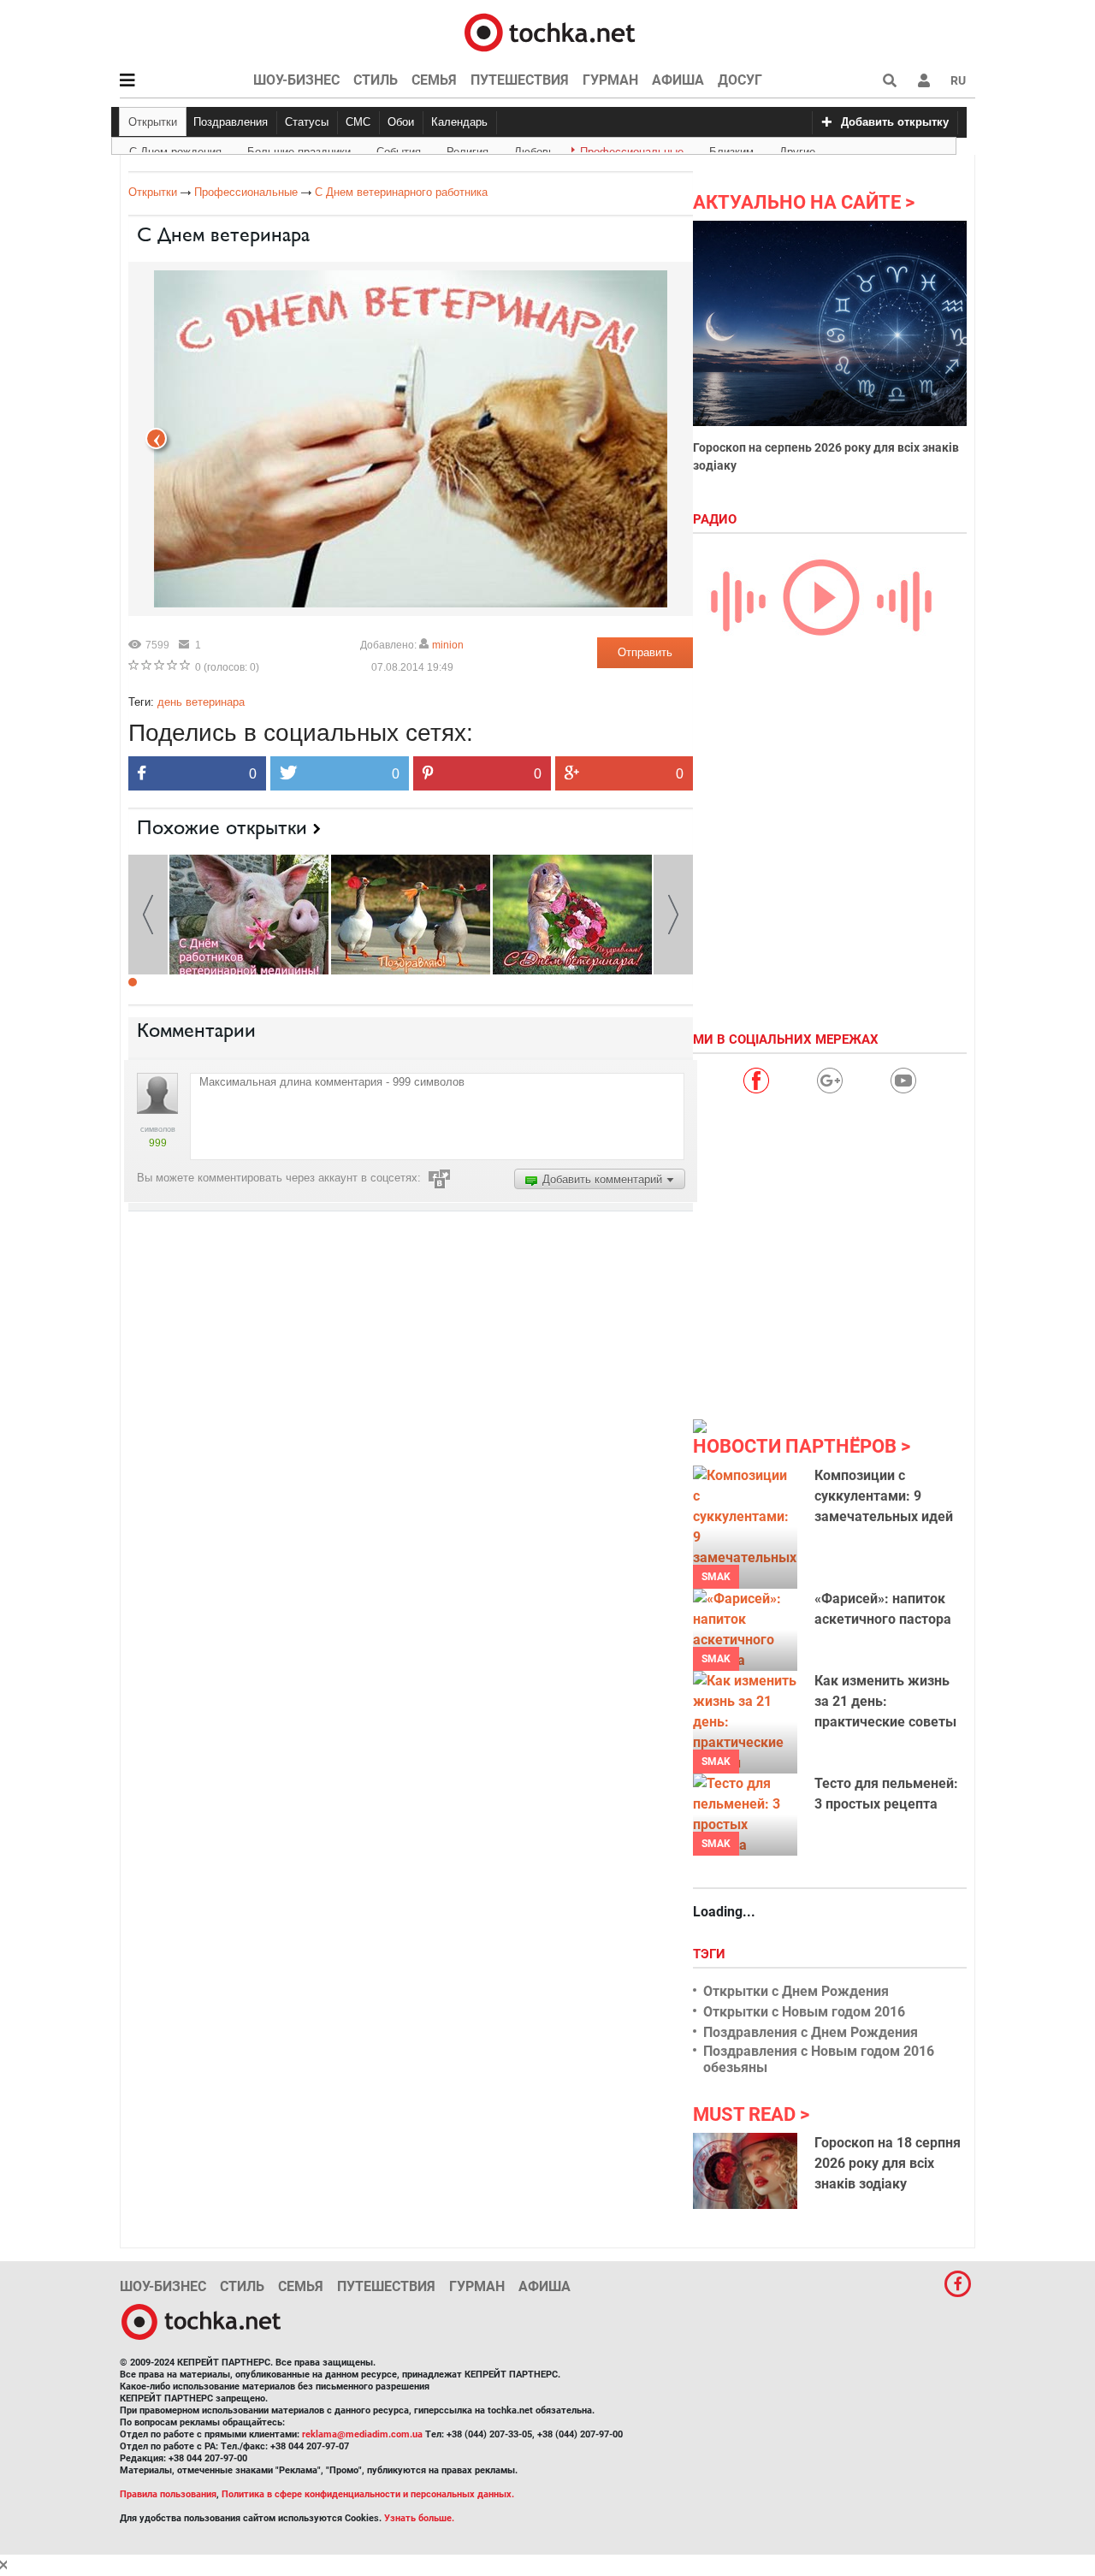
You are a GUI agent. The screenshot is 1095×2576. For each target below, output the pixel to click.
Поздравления (231, 122)
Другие (797, 149)
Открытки (153, 122)
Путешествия (520, 80)
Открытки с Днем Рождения (796, 1991)
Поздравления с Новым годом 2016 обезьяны (819, 2059)
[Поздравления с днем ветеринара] (411, 913)
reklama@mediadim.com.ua (362, 2434)
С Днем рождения (175, 149)
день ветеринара (201, 702)
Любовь (534, 149)
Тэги (711, 1954)
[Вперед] (156, 438)
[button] (924, 80)
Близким (731, 149)
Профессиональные (632, 149)
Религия (468, 149)
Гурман (610, 80)
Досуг (740, 80)
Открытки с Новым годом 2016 (804, 2012)
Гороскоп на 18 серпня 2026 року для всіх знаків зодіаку (888, 2163)
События (399, 149)
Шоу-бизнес (296, 80)
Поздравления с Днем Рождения (811, 2032)
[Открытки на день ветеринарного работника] (249, 913)
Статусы (307, 122)
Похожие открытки (222, 827)
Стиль (376, 80)
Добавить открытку (895, 122)
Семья (434, 80)
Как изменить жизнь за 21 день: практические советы (885, 1701)
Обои (401, 122)
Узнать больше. (419, 2518)
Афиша (678, 80)
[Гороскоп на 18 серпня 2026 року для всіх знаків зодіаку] (745, 2170)
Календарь (459, 122)
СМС (358, 122)
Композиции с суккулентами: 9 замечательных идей (884, 1496)
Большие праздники (299, 149)
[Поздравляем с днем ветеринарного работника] (572, 913)
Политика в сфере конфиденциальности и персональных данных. (368, 2494)
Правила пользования (168, 2494)
